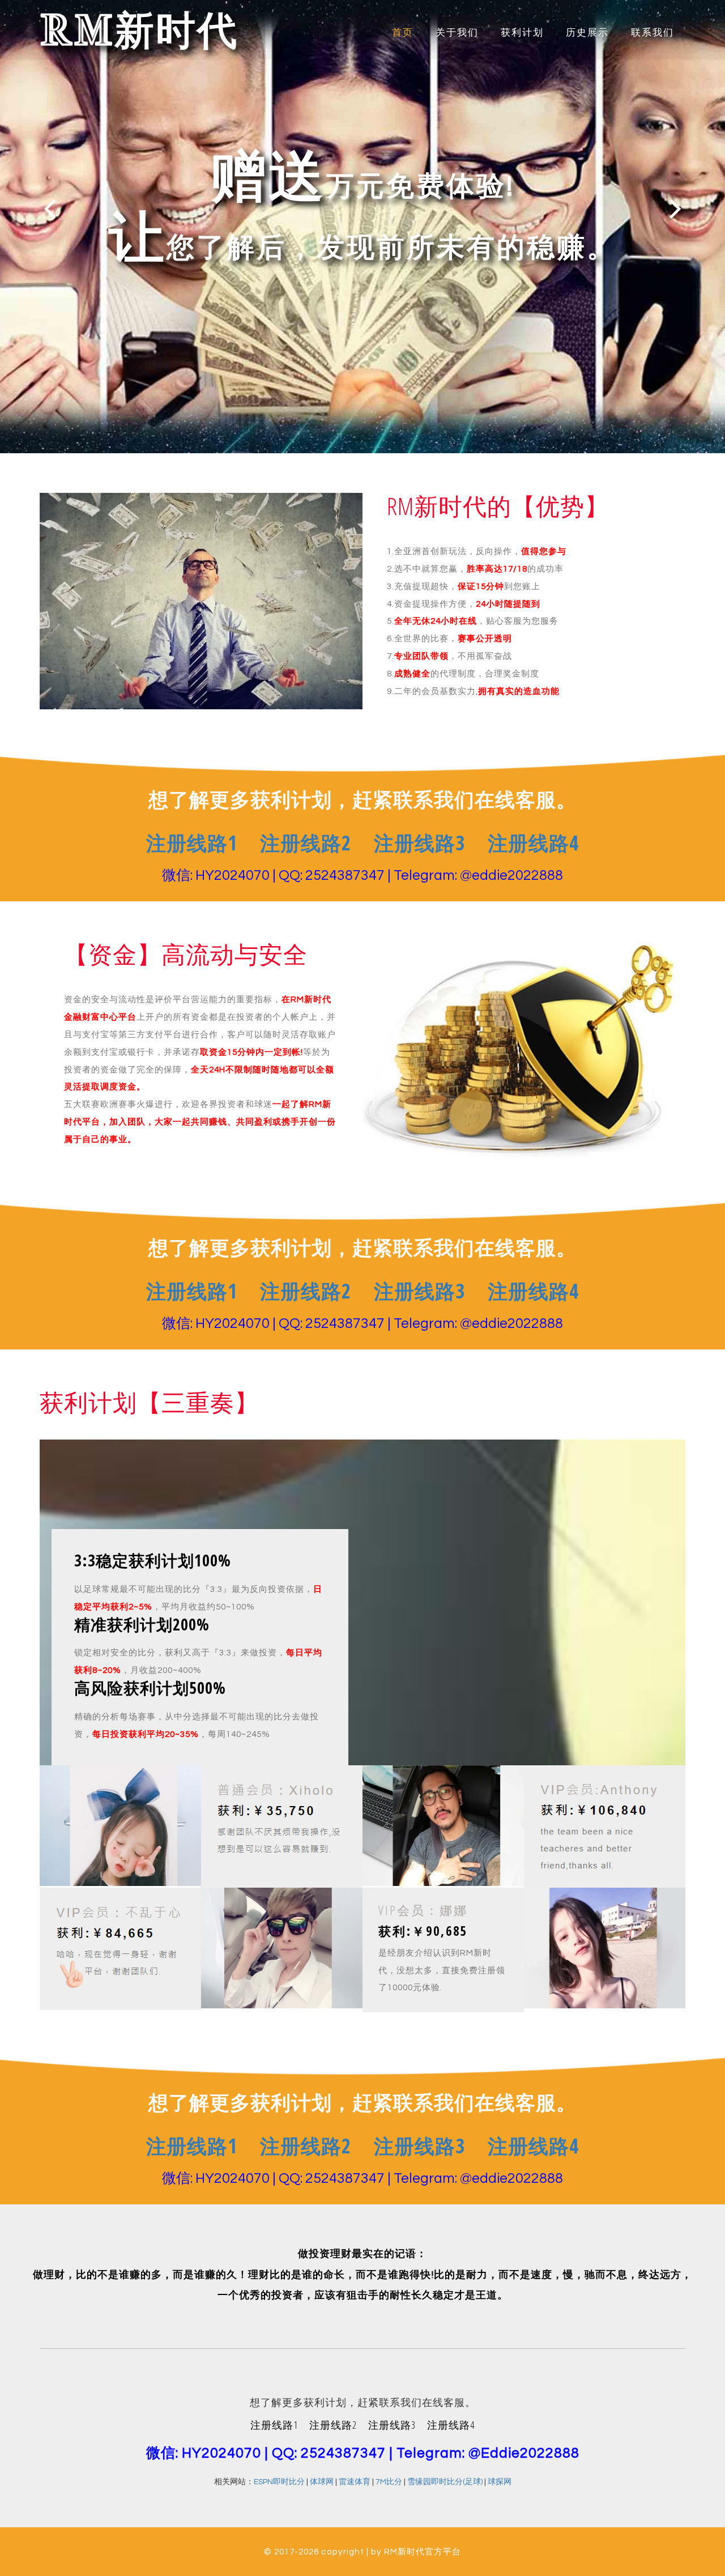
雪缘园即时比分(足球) (445, 2482)
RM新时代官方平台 (423, 2552)
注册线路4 (533, 843)
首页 (403, 33)
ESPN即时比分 (279, 2482)
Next (675, 208)
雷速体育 (355, 2482)
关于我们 (457, 33)
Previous (50, 208)
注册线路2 (306, 843)
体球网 (322, 2482)
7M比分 (389, 2482)
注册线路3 (419, 843)
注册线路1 (192, 843)
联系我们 (652, 33)
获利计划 (522, 33)
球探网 (500, 2482)
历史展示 (587, 33)
